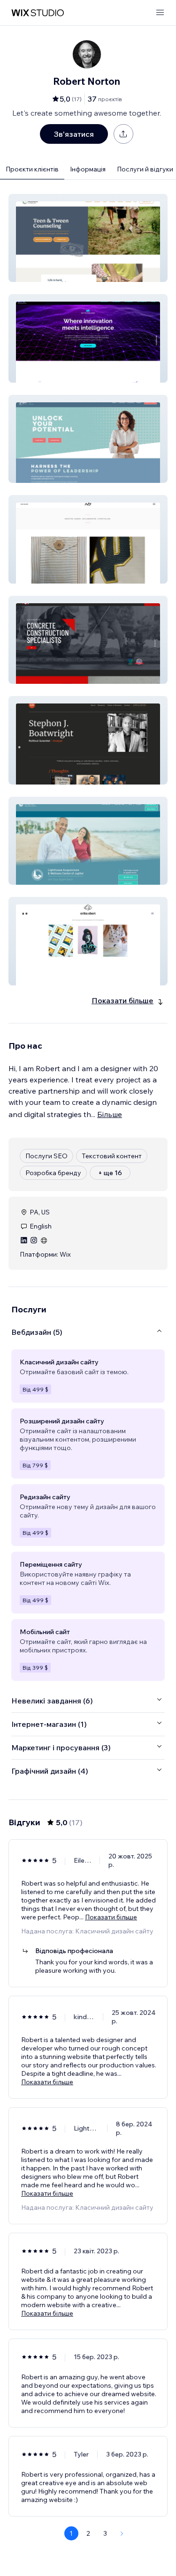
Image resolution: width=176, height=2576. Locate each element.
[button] (88, 238)
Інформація (88, 169)
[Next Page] (122, 2533)
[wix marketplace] (38, 13)
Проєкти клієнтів (32, 169)
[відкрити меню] (160, 13)
